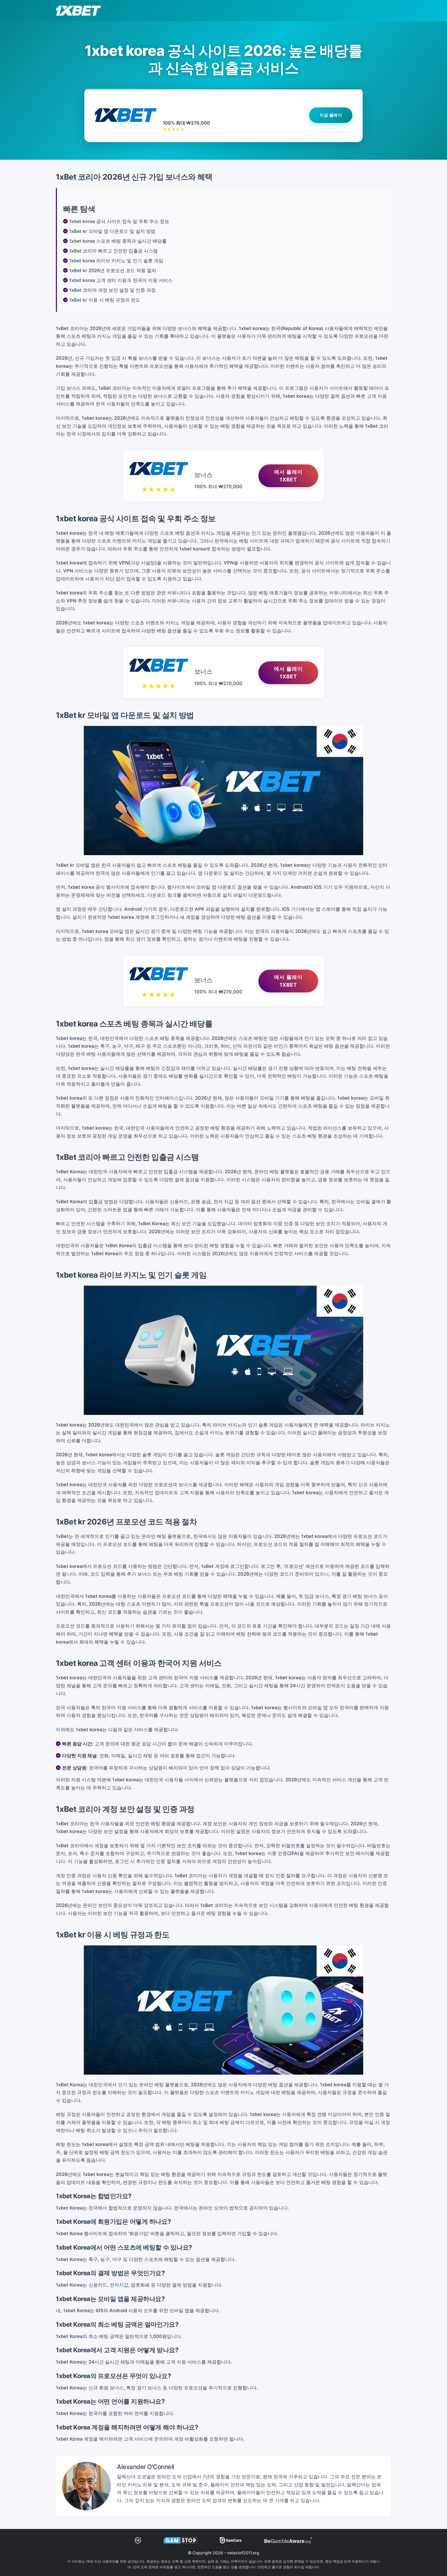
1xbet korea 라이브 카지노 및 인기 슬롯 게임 (116, 261)
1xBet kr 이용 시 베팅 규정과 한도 (105, 300)
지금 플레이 (331, 116)
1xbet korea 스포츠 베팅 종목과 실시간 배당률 (118, 241)
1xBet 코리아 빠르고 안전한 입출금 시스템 (114, 251)
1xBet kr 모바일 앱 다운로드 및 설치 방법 (112, 231)
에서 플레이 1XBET (288, 476)
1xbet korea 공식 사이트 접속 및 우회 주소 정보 (119, 221)
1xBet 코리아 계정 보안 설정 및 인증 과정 (113, 290)
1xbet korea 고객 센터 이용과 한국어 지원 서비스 (121, 280)
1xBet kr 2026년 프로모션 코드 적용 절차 (113, 270)
